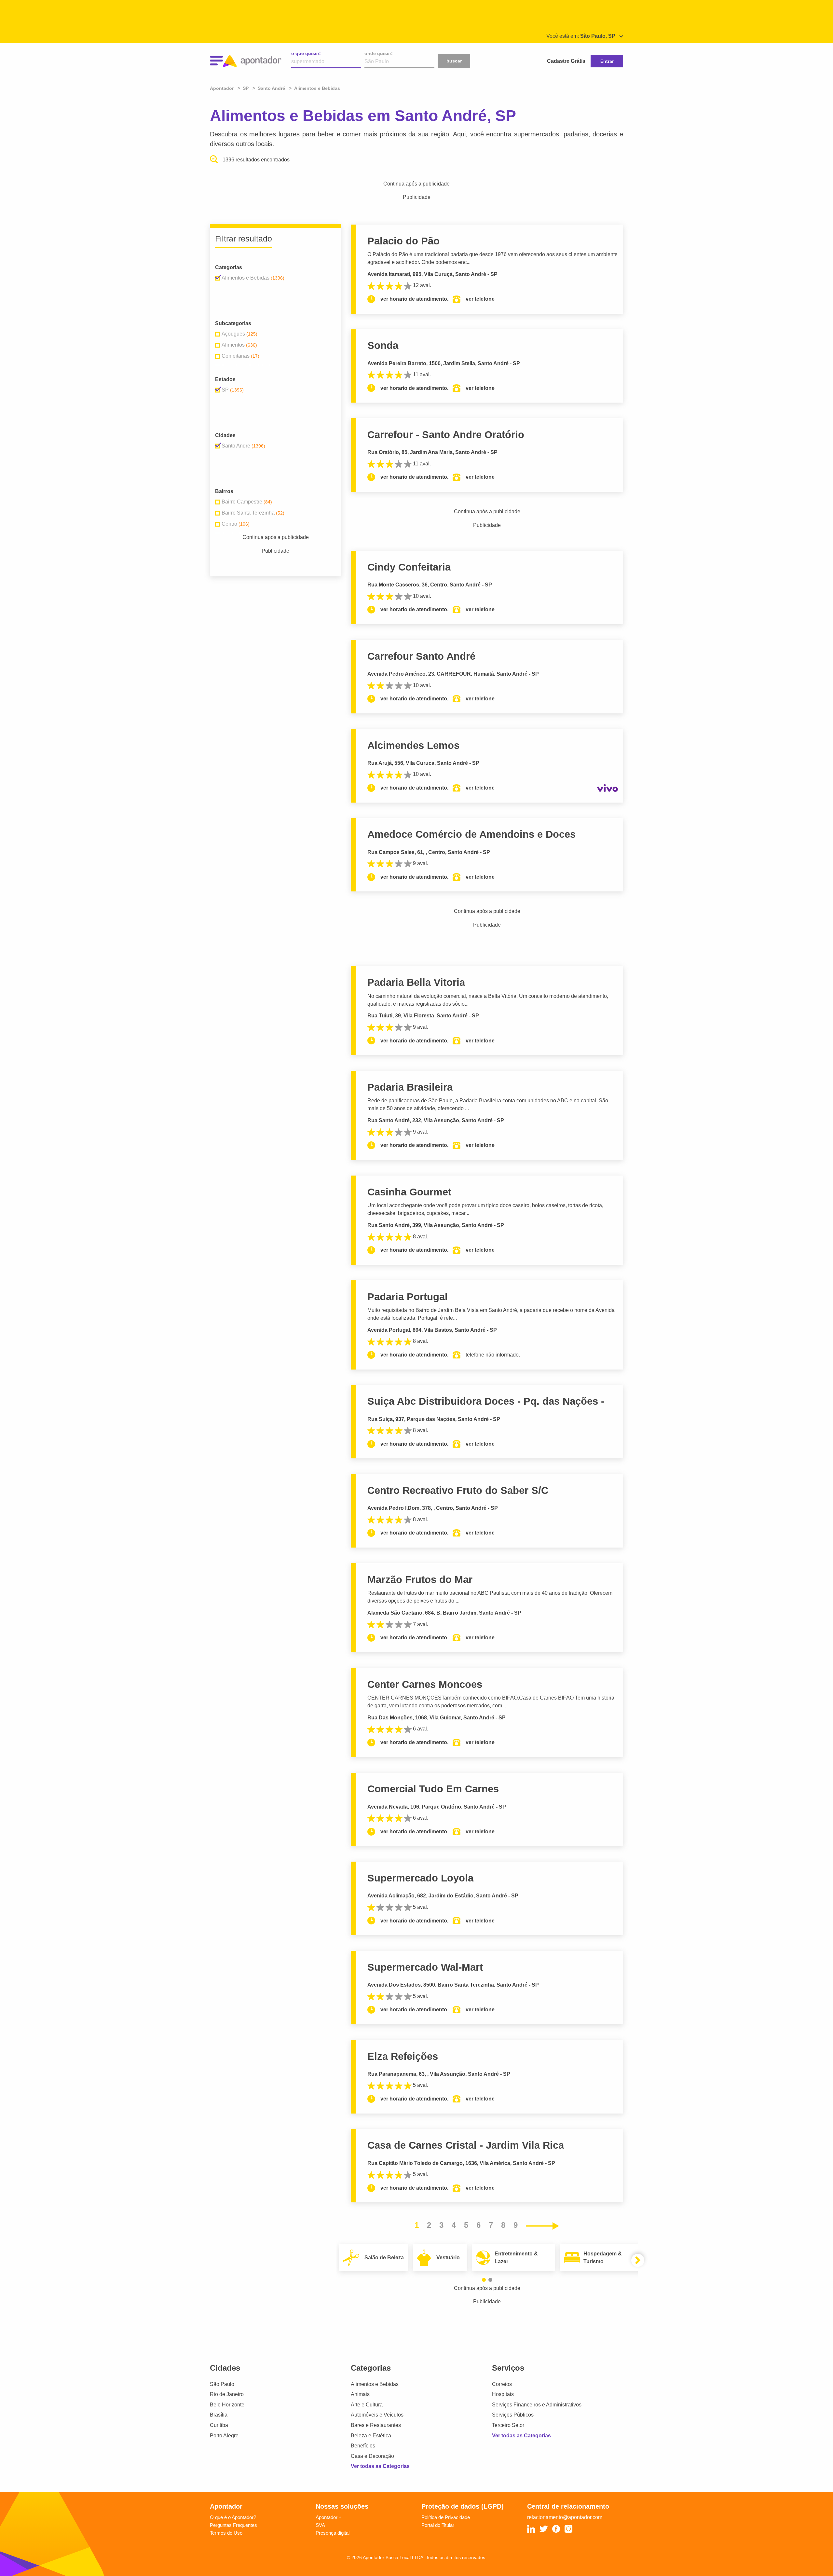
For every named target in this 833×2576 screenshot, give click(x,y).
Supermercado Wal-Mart (425, 1967)
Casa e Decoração (372, 2456)
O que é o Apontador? (233, 2517)
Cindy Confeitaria (409, 567)
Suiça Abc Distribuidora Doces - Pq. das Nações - (486, 1401)
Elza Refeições (403, 2056)
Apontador (222, 88)
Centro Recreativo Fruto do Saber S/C (458, 1490)
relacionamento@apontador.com (565, 2517)
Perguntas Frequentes (233, 2525)
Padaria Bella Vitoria (416, 982)
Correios (502, 2384)
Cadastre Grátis (566, 61)
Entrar (607, 61)
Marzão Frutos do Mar (420, 1580)
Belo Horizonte (227, 2405)
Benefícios (363, 2446)
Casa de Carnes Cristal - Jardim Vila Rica (466, 2145)
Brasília (219, 2415)
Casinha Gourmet (409, 1192)
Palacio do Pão (403, 241)
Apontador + (329, 2517)
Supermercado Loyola (420, 1878)
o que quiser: (306, 53)
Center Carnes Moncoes (425, 1684)
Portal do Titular (438, 2525)
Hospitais (503, 2394)
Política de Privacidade (446, 2517)
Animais (360, 2394)
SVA (320, 2525)
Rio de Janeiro (227, 2394)
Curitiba (219, 2425)
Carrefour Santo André (421, 656)
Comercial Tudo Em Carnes (433, 1789)
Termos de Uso (226, 2533)
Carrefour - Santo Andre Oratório (446, 435)
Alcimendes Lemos (413, 745)
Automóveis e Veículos (377, 2415)
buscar (454, 61)
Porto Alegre (224, 2436)
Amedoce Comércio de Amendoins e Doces (471, 834)
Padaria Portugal (408, 1297)
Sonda (383, 345)
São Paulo (222, 2384)
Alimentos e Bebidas (375, 2384)
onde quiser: (379, 53)
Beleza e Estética (371, 2436)
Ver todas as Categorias (380, 2466)
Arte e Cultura (367, 2405)
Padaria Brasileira (410, 1087)
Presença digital (333, 2533)
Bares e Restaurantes (376, 2425)
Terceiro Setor (508, 2425)
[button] (484, 2280)
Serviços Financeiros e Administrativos (537, 2405)
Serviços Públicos (513, 2415)
